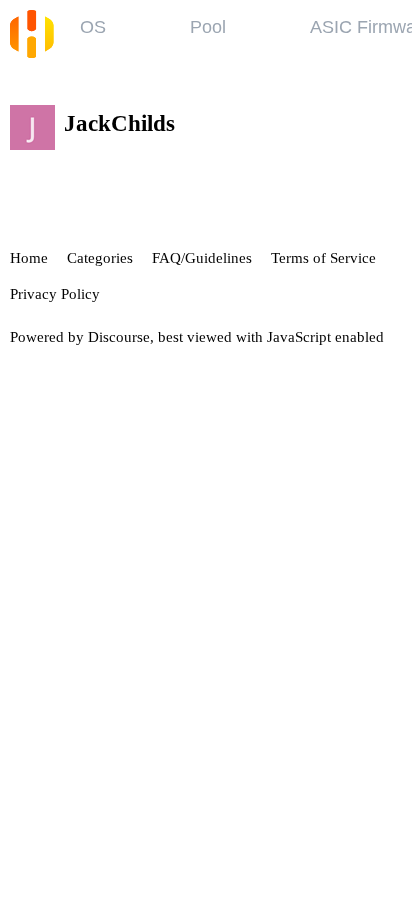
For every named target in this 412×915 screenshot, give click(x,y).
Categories (100, 258)
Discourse (119, 337)
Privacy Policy (55, 294)
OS (93, 27)
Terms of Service (323, 258)
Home (29, 258)
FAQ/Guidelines (202, 258)
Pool (208, 27)
